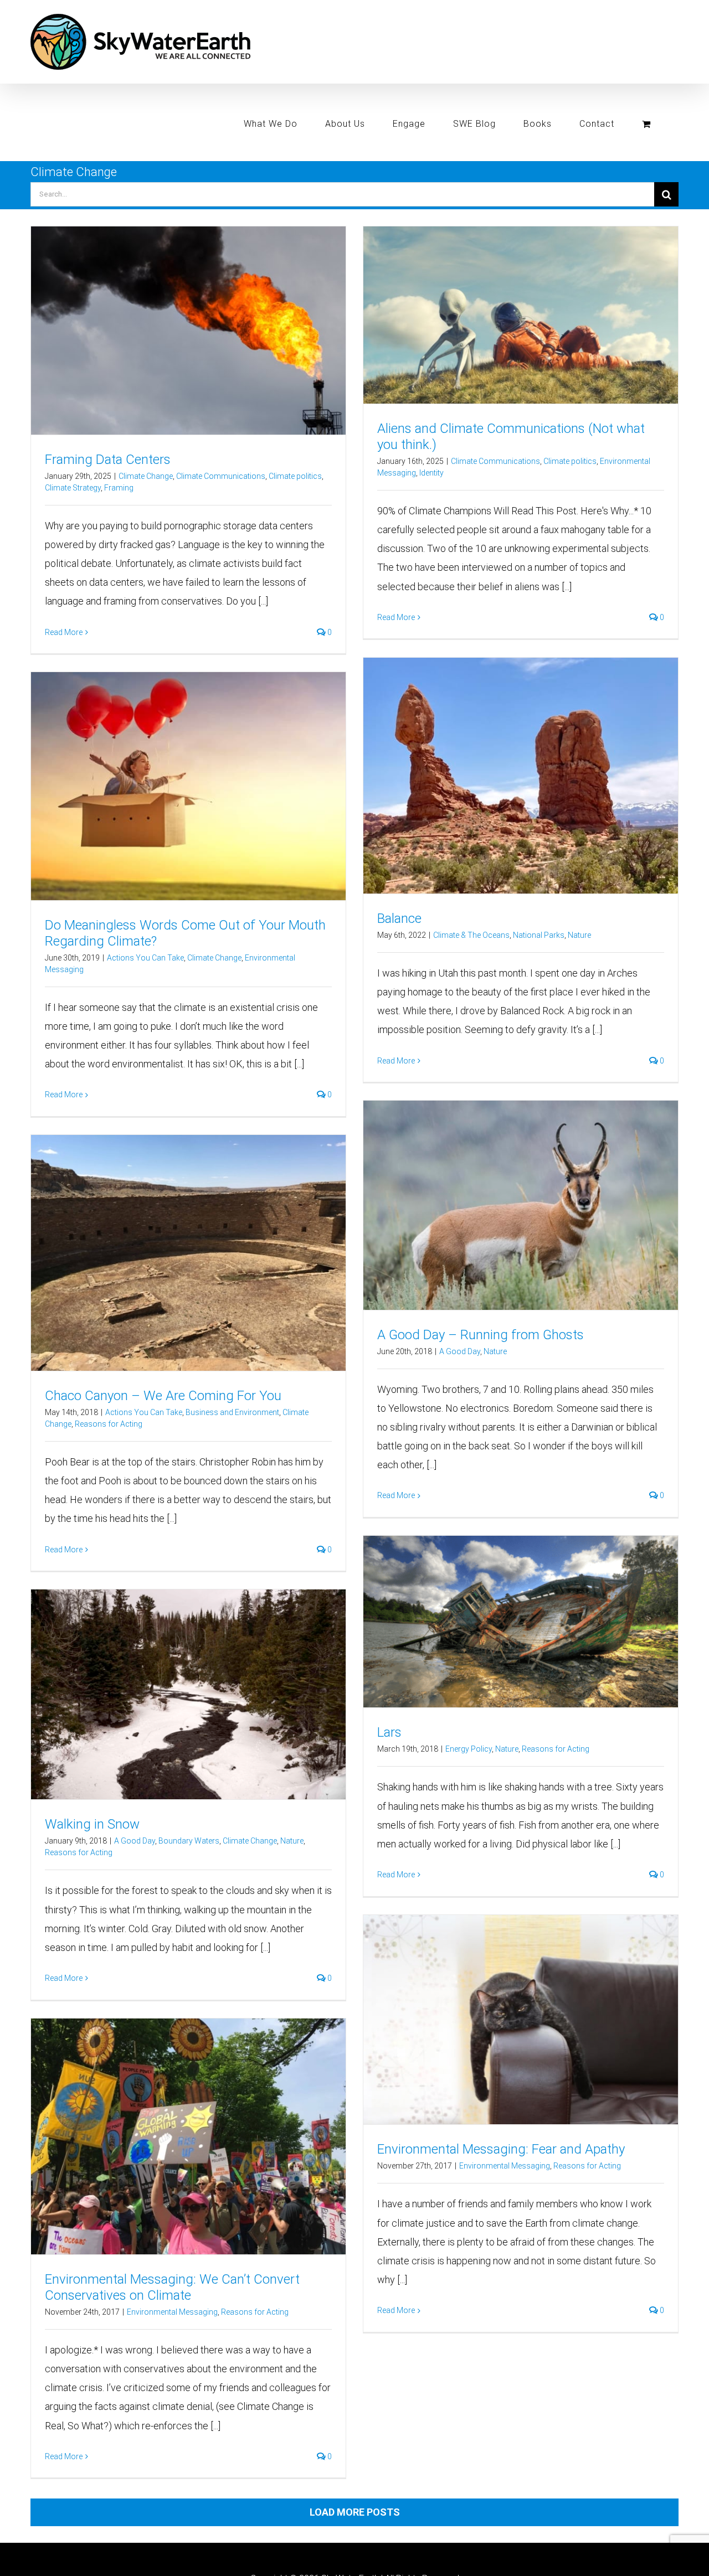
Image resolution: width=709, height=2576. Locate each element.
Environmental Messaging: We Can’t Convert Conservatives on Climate (172, 2287)
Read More (64, 632)
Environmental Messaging (505, 2166)
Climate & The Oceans (471, 935)
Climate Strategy (73, 488)
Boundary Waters (189, 1841)
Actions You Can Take (145, 958)
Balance (399, 918)
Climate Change (146, 476)
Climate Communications (221, 476)
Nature (579, 935)
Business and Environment (232, 1412)
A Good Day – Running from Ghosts (481, 1335)
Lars (389, 1732)
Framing (119, 488)
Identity (431, 473)
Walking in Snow (92, 1824)
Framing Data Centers (108, 460)
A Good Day (460, 1351)
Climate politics (295, 476)
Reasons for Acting (109, 1424)
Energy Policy (469, 1749)
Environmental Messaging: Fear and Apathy (501, 2149)
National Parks (539, 935)
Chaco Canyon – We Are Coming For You (163, 1396)
